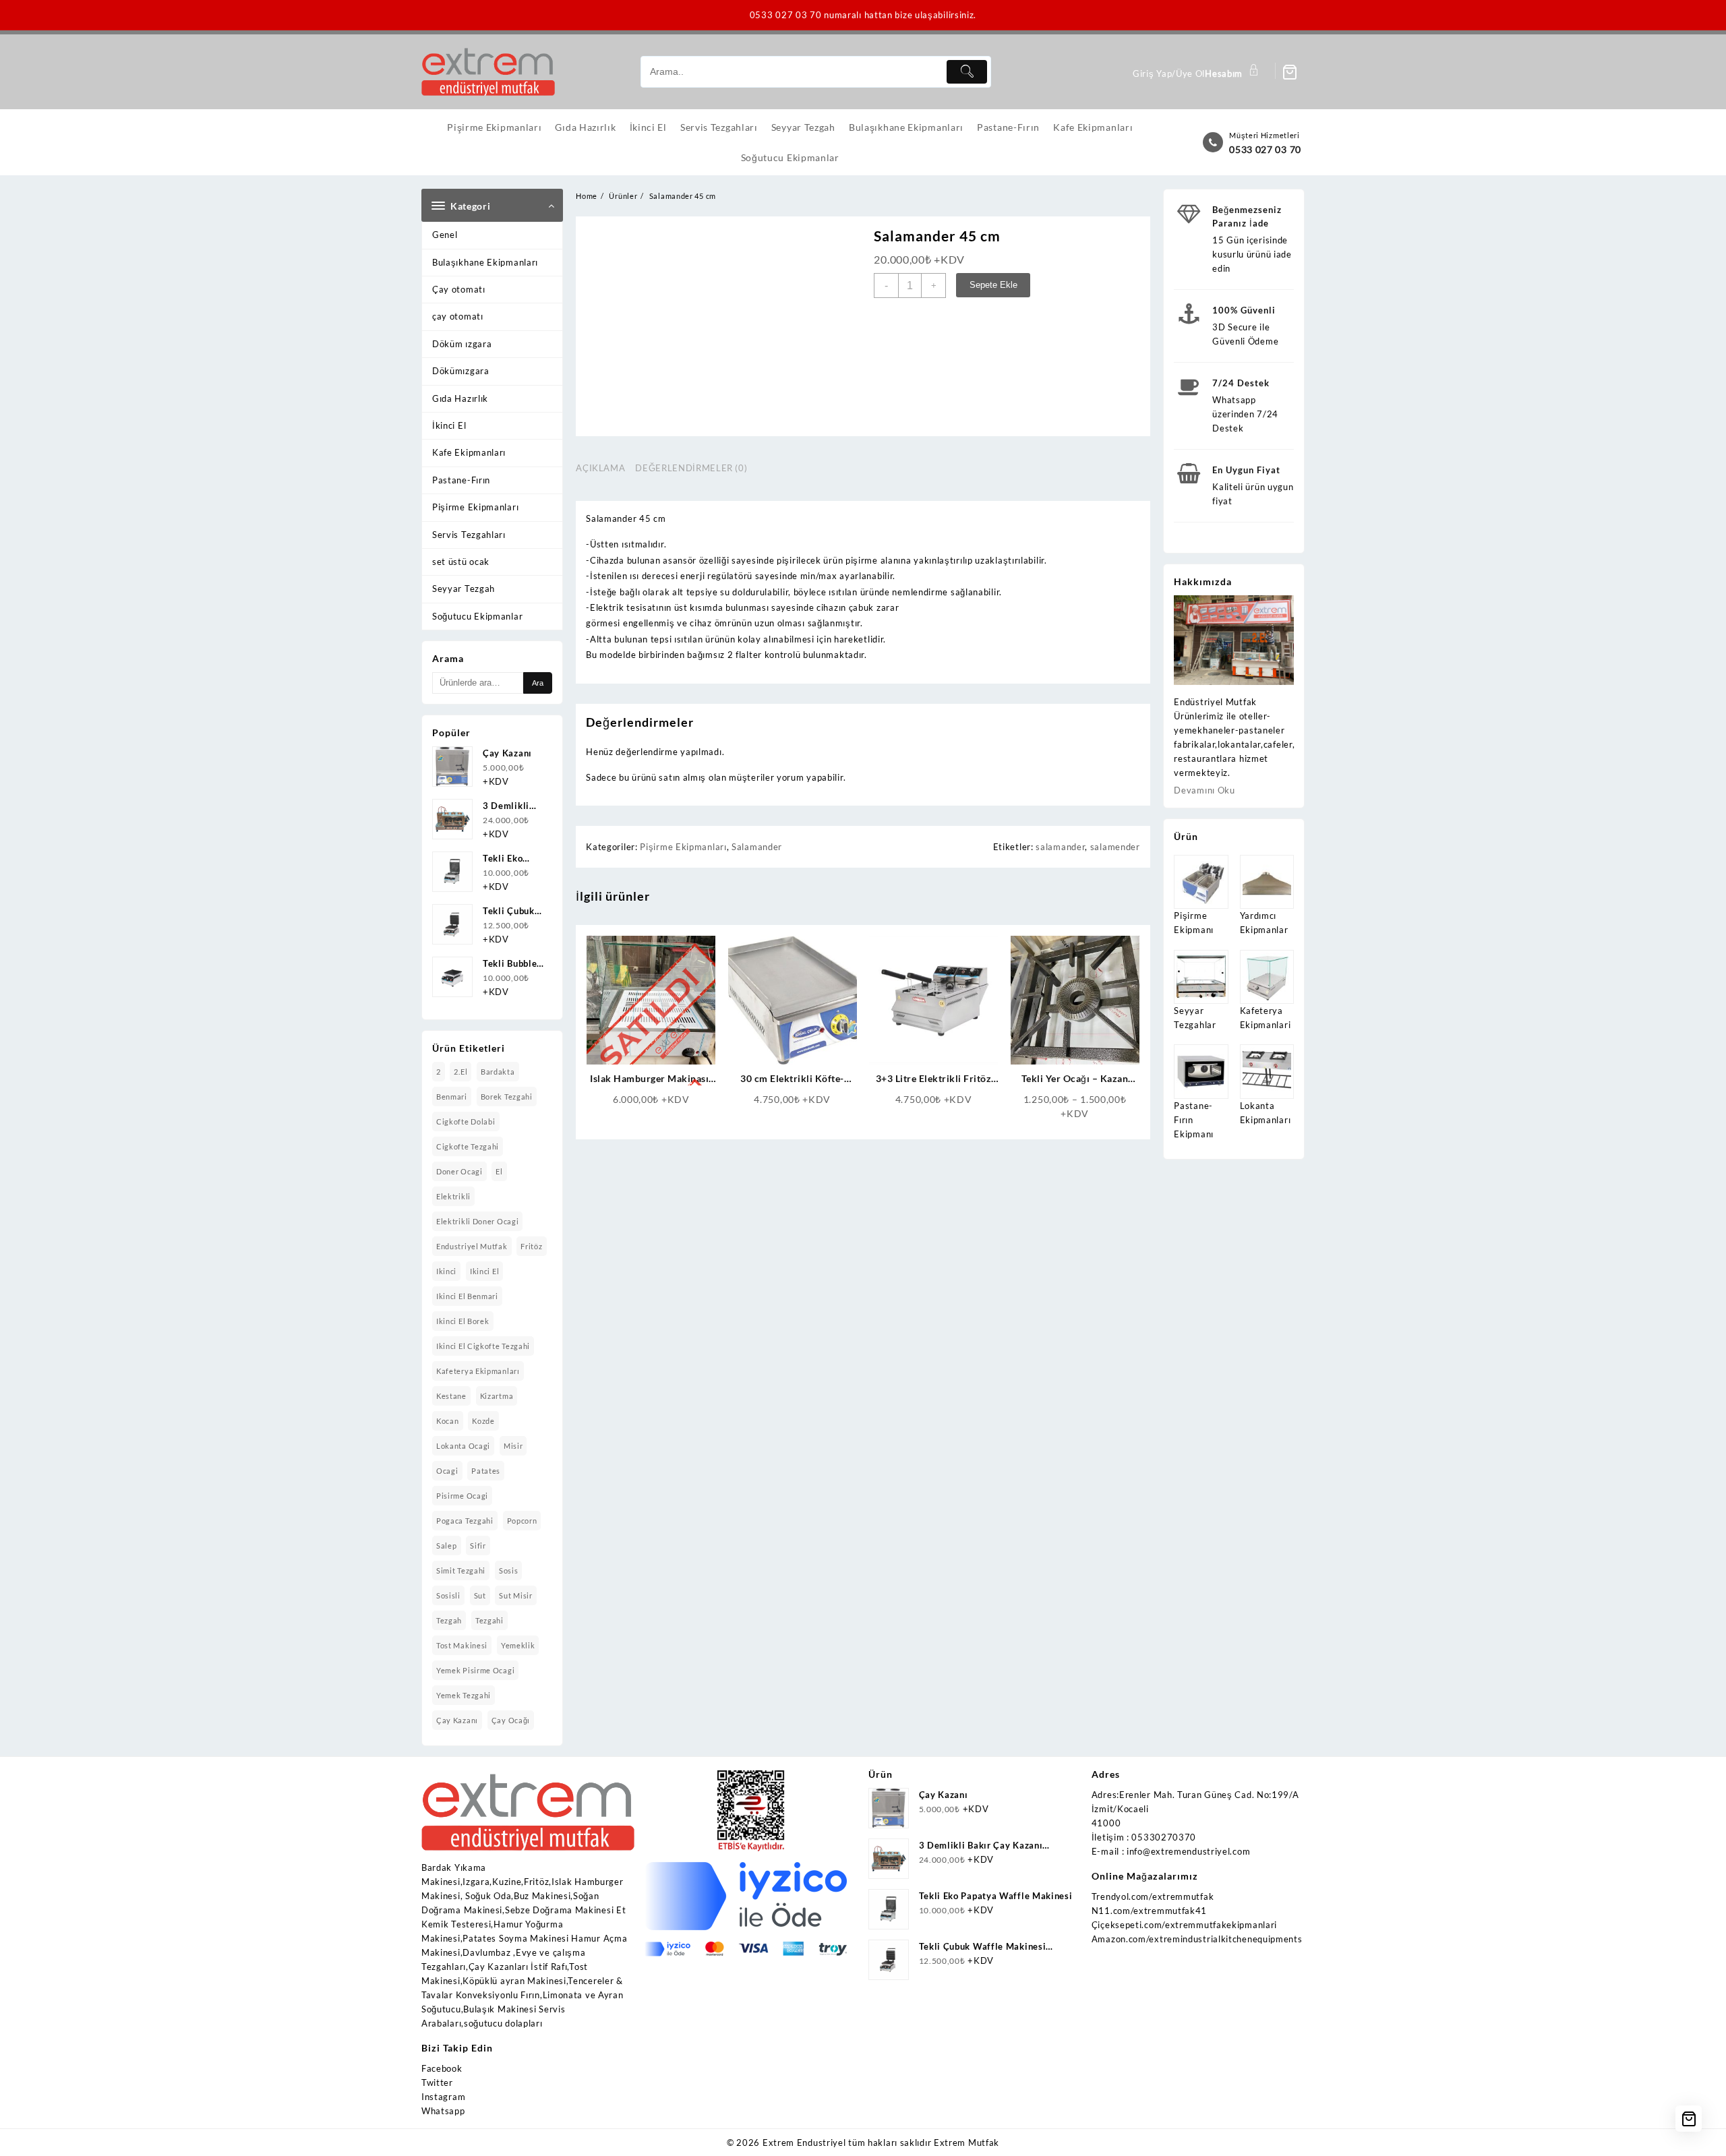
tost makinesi (462, 1645)
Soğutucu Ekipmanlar (477, 616)
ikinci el (484, 1271)
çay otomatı (458, 316)
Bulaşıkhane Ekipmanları (485, 262)
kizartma (497, 1396)
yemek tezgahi (464, 1695)
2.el (460, 1072)
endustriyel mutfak (472, 1246)
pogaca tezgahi (465, 1521)
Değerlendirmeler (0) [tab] (691, 468)
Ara (538, 683)
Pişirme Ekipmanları (475, 507)
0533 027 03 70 (1265, 149)
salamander (1060, 847)
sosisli (448, 1595)
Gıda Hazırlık (460, 398)
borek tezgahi (507, 1097)
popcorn (522, 1521)
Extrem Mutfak (966, 2143)
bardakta (498, 1072)
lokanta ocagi (463, 1446)
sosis (509, 1570)
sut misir (515, 1595)
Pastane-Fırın (461, 480)
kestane (451, 1396)
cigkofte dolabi (466, 1121)
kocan (448, 1421)
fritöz (531, 1246)
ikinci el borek (463, 1321)
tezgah (449, 1620)
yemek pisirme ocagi (475, 1670)
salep (447, 1546)
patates (486, 1471)
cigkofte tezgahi (468, 1146)
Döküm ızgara (462, 344)
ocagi (447, 1471)
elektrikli (453, 1196)
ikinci (446, 1271)
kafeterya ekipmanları (478, 1371)
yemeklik (518, 1645)
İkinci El (449, 425)
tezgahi (489, 1620)
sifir (478, 1546)
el (499, 1171)
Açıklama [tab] (600, 468)
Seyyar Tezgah (464, 589)
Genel (445, 235)
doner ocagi (459, 1171)
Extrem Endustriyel (804, 2143)
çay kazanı (457, 1720)
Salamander (757, 847)
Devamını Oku (1204, 790)
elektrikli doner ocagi (477, 1221)
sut (480, 1595)
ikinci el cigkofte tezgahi (483, 1346)
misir (513, 1446)
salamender (1115, 847)
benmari (452, 1097)
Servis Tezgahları (469, 535)
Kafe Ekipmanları (469, 452)
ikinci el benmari (467, 1296)
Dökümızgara (461, 371)
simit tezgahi (461, 1570)
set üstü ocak (461, 562)
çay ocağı (511, 1720)
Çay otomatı (459, 289)
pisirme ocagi (462, 1496)
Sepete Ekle (993, 285)
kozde (483, 1421)
